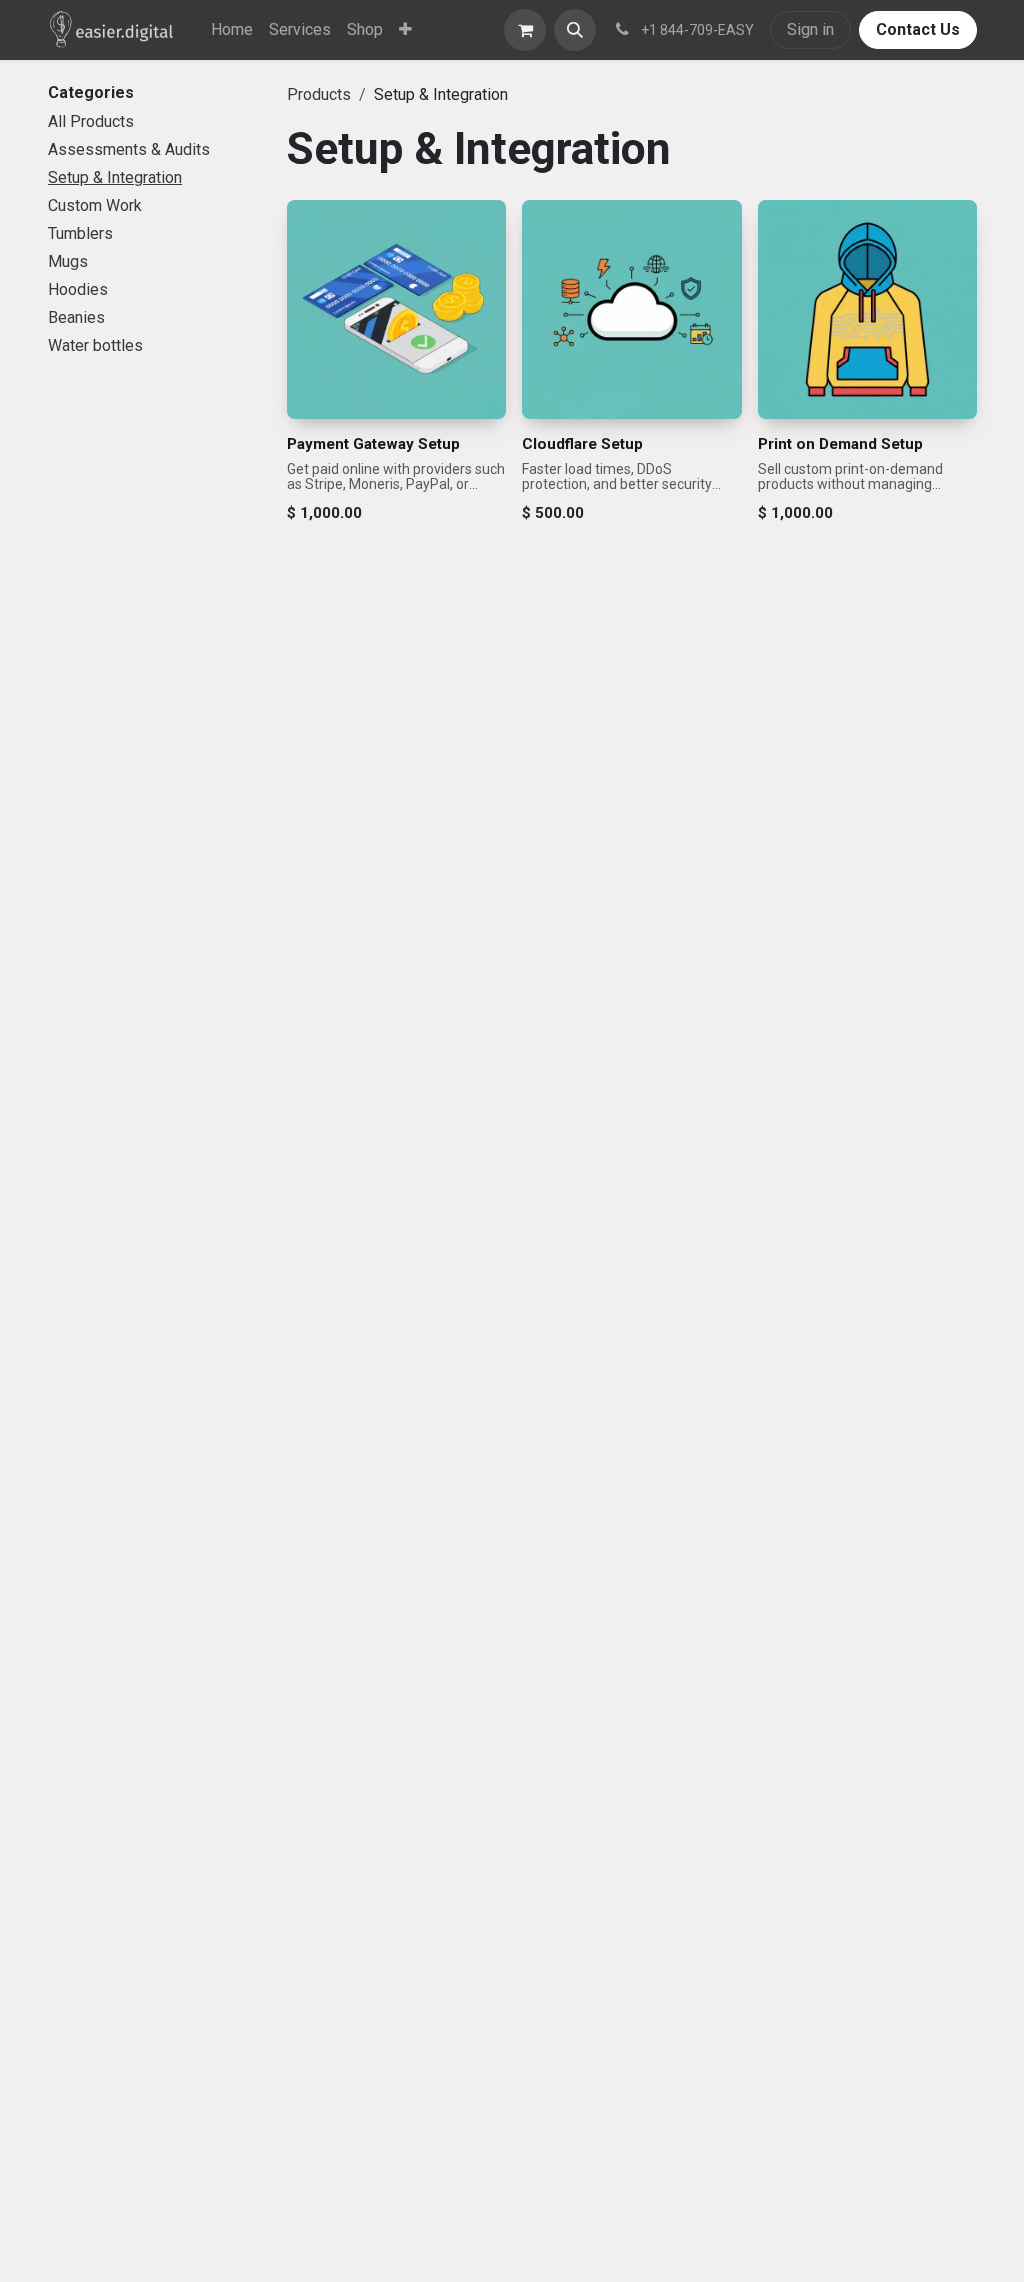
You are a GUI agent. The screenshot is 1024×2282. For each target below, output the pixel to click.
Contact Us (918, 29)
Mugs (68, 261)
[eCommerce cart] (525, 30)
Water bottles (95, 345)
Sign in (810, 29)
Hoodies (78, 289)
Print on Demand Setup (840, 444)
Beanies (76, 317)
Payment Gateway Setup (373, 444)
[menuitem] (232, 30)
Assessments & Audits (129, 149)
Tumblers (80, 233)
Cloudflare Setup (582, 444)
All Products (91, 121)
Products (319, 94)
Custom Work (95, 205)
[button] (575, 30)
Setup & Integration (115, 177)
